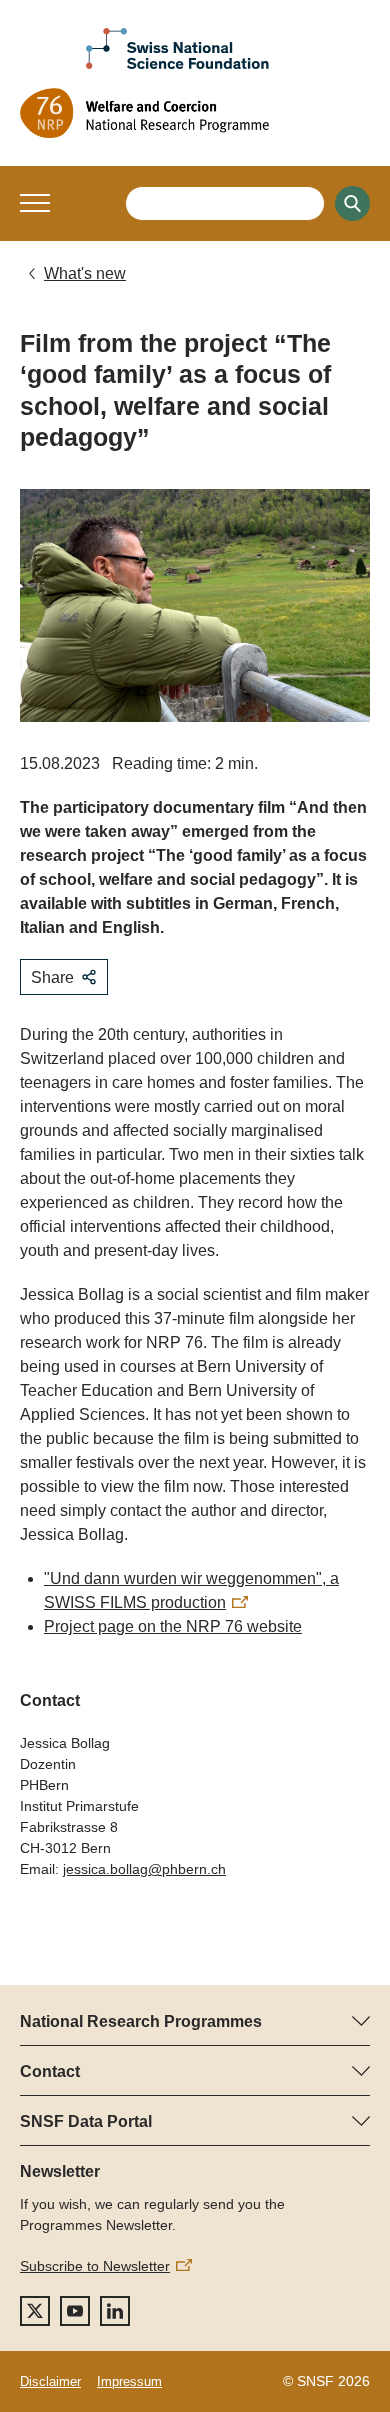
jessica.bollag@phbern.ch (144, 1869)
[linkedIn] (115, 2311)
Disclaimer (50, 2381)
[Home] (195, 113)
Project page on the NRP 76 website (173, 1626)
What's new (85, 273)
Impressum (129, 2381)
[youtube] (75, 2311)
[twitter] (35, 2311)
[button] (35, 203)
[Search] (352, 203)
